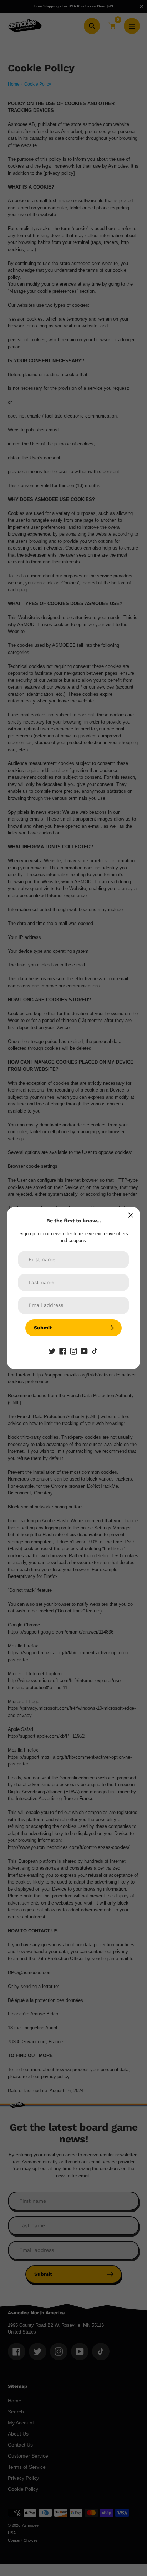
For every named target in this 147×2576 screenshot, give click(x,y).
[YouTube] (84, 1351)
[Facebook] (63, 1351)
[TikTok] (95, 1351)
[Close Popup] (131, 1215)
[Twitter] (52, 1351)
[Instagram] (73, 1351)
